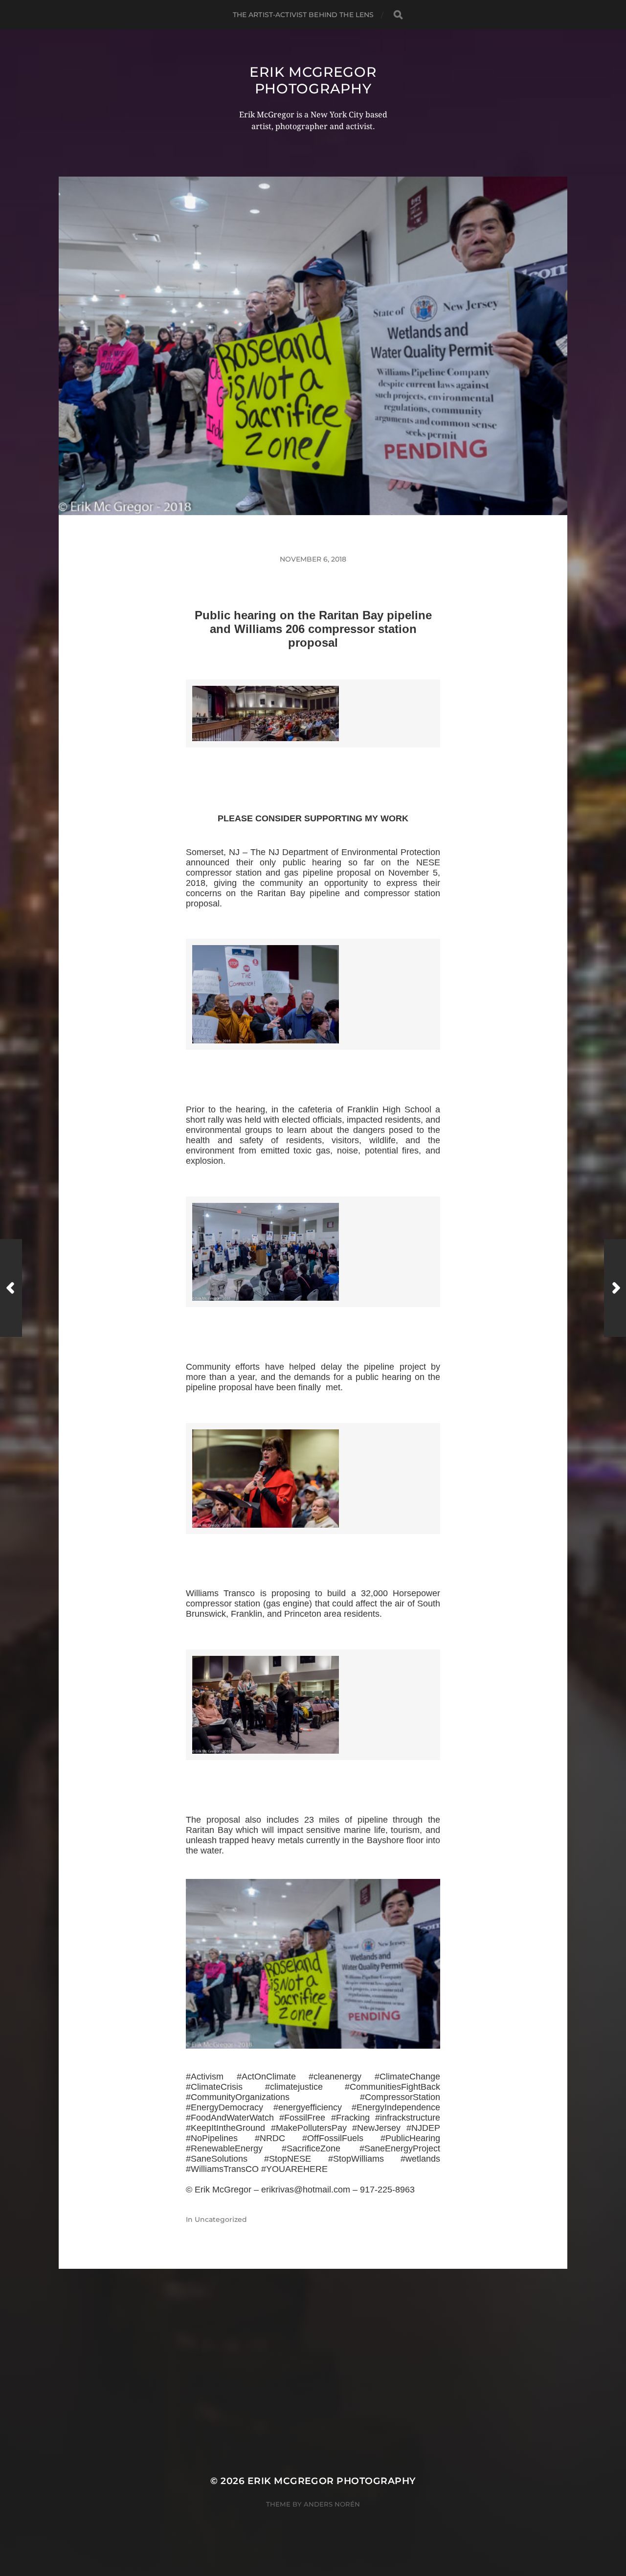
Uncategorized (221, 2219)
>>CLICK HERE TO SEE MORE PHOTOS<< (313, 759)
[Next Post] (615, 1288)
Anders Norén (332, 2504)
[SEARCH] (398, 15)
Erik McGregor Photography (313, 80)
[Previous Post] (11, 1288)
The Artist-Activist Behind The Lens (303, 15)
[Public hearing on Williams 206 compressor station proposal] (313, 1964)
